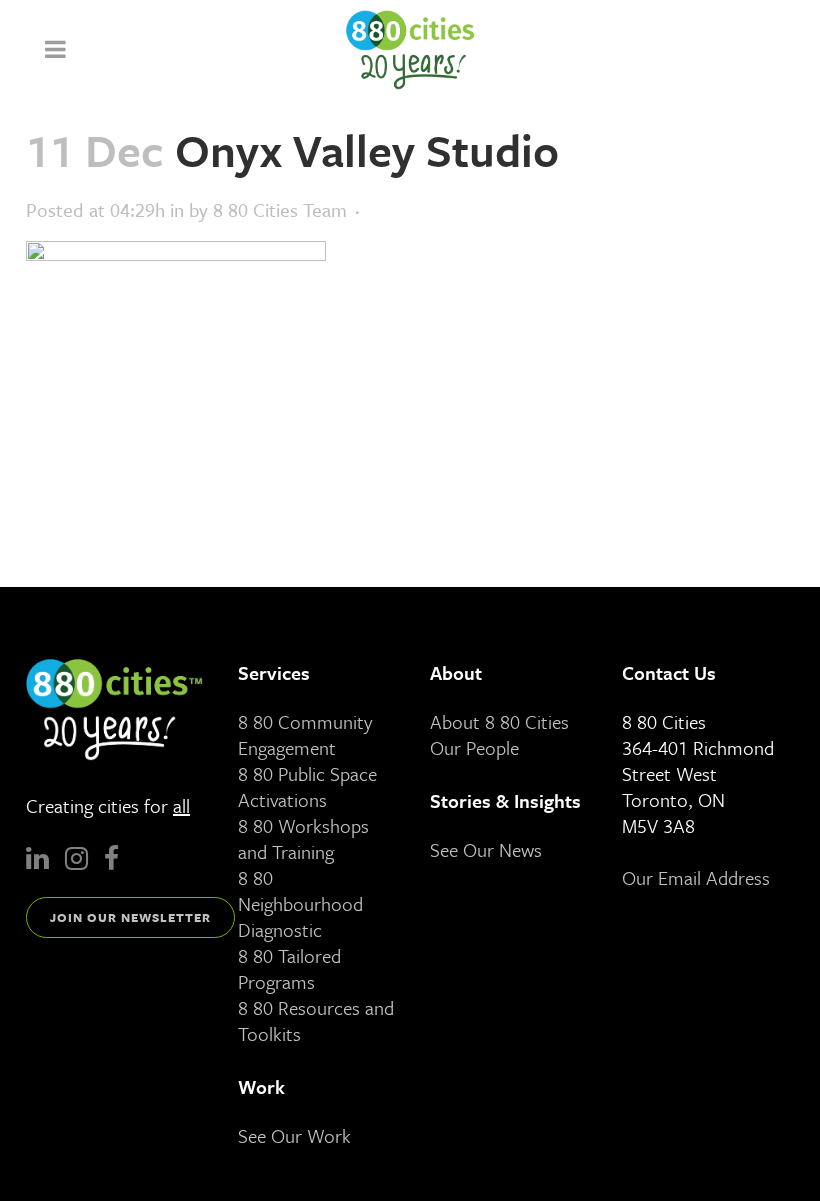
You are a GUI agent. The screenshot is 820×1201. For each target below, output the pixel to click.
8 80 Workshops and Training (303, 838)
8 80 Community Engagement (305, 734)
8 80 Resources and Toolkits (316, 1020)
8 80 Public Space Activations (307, 786)
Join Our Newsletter (130, 917)
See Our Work (294, 1135)
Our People (474, 747)
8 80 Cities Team (280, 209)
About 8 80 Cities (499, 721)
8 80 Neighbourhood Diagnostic (300, 903)
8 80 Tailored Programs (289, 968)
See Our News (486, 849)
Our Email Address (696, 877)
